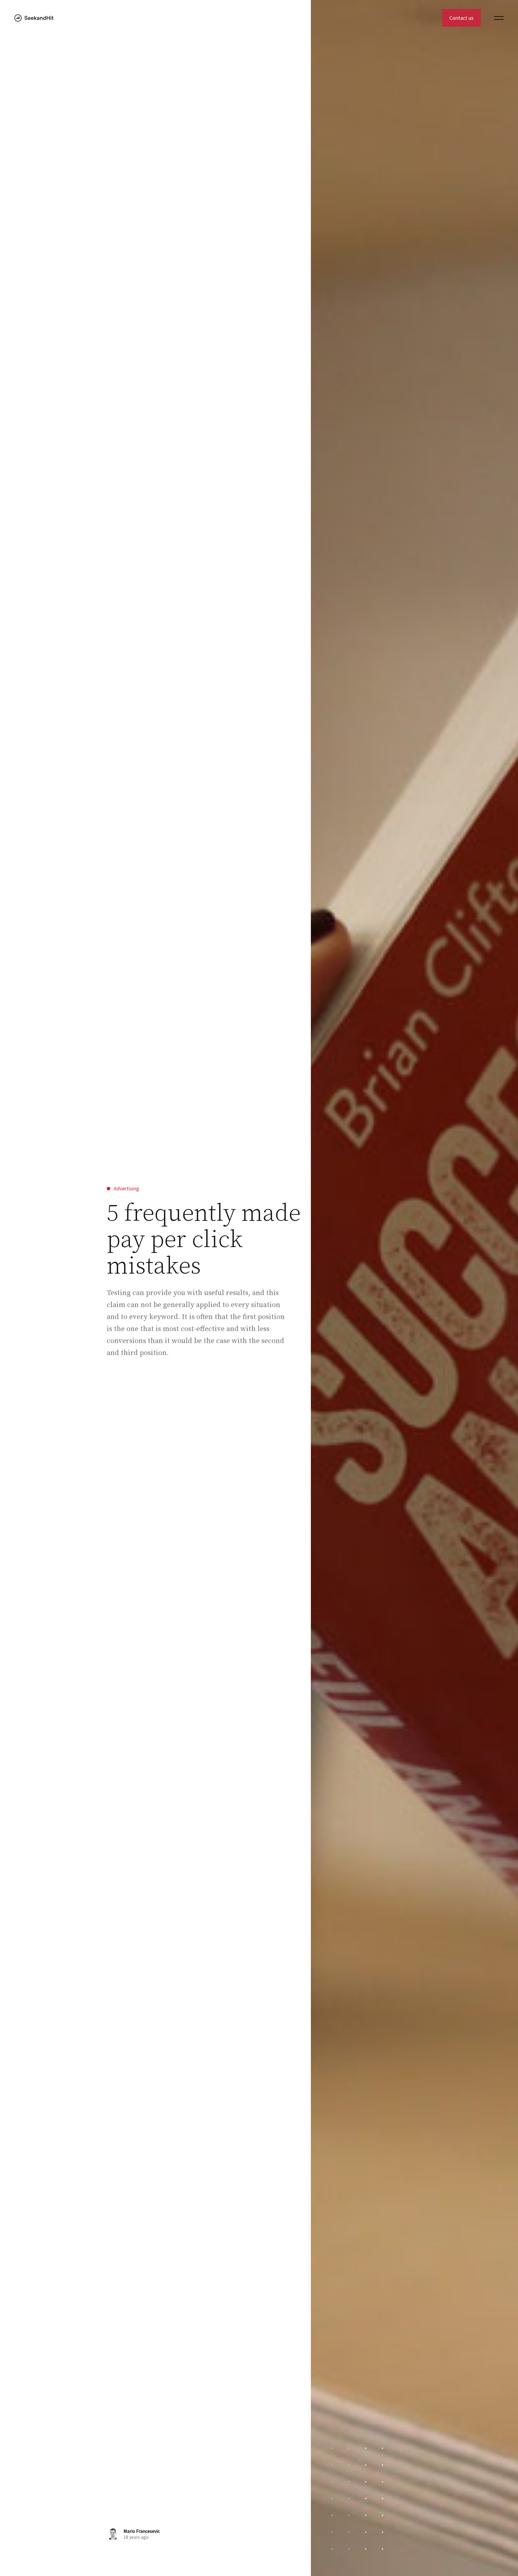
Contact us (461, 18)
